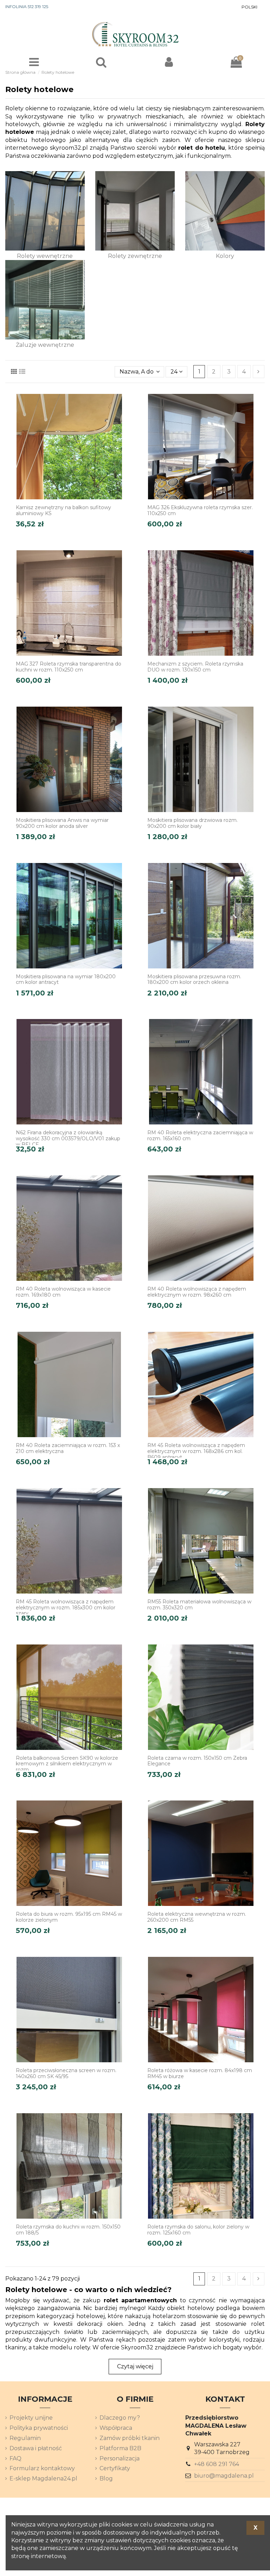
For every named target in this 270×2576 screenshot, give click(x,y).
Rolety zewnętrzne (135, 256)
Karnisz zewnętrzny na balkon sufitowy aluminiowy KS (63, 510)
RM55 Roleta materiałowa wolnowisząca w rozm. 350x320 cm (199, 1605)
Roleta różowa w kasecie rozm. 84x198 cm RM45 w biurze (200, 2073)
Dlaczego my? (120, 2418)
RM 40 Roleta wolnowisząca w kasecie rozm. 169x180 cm (63, 1292)
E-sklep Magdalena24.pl (43, 2478)
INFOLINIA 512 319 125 (27, 7)
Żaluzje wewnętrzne (45, 345)
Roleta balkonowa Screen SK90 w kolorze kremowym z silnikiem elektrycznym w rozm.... (67, 1764)
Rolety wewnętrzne (45, 256)
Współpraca (116, 2428)
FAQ (15, 2458)
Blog (106, 2478)
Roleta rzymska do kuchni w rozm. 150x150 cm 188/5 (68, 2230)
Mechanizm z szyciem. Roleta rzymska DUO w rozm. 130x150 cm (195, 667)
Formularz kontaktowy (42, 2468)
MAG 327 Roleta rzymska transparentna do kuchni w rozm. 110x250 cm (69, 667)
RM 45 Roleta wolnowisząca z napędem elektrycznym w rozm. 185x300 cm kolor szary (66, 1608)
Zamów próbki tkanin (130, 2438)
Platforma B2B (120, 2448)
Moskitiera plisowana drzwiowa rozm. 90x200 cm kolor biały (192, 823)
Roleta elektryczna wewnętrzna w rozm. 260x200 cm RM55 (197, 1917)
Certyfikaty (115, 2468)
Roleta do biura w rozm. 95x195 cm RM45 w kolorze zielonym (69, 1917)
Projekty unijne (31, 2418)
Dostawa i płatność (36, 2448)
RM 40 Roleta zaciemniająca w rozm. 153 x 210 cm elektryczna (68, 1448)
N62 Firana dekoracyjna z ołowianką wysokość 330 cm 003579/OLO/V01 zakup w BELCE (68, 1138)
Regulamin (25, 2438)
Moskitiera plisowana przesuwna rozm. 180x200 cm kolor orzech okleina (194, 979)
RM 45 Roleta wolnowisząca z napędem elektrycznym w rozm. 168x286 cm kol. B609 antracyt (196, 1451)
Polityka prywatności (39, 2428)
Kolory (225, 256)
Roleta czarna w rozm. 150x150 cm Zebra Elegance (197, 1761)
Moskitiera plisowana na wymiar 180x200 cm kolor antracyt (66, 979)
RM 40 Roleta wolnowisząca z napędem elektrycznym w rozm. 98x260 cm (197, 1292)
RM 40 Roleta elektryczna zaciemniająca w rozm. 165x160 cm (200, 1135)
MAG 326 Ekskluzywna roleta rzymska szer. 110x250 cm (200, 510)
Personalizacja (120, 2458)
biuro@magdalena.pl (224, 2476)
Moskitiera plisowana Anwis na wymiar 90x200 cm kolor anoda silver (62, 823)
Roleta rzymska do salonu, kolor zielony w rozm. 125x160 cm (198, 2230)
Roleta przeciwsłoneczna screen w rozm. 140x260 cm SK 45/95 (66, 2073)
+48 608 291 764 (217, 2464)
